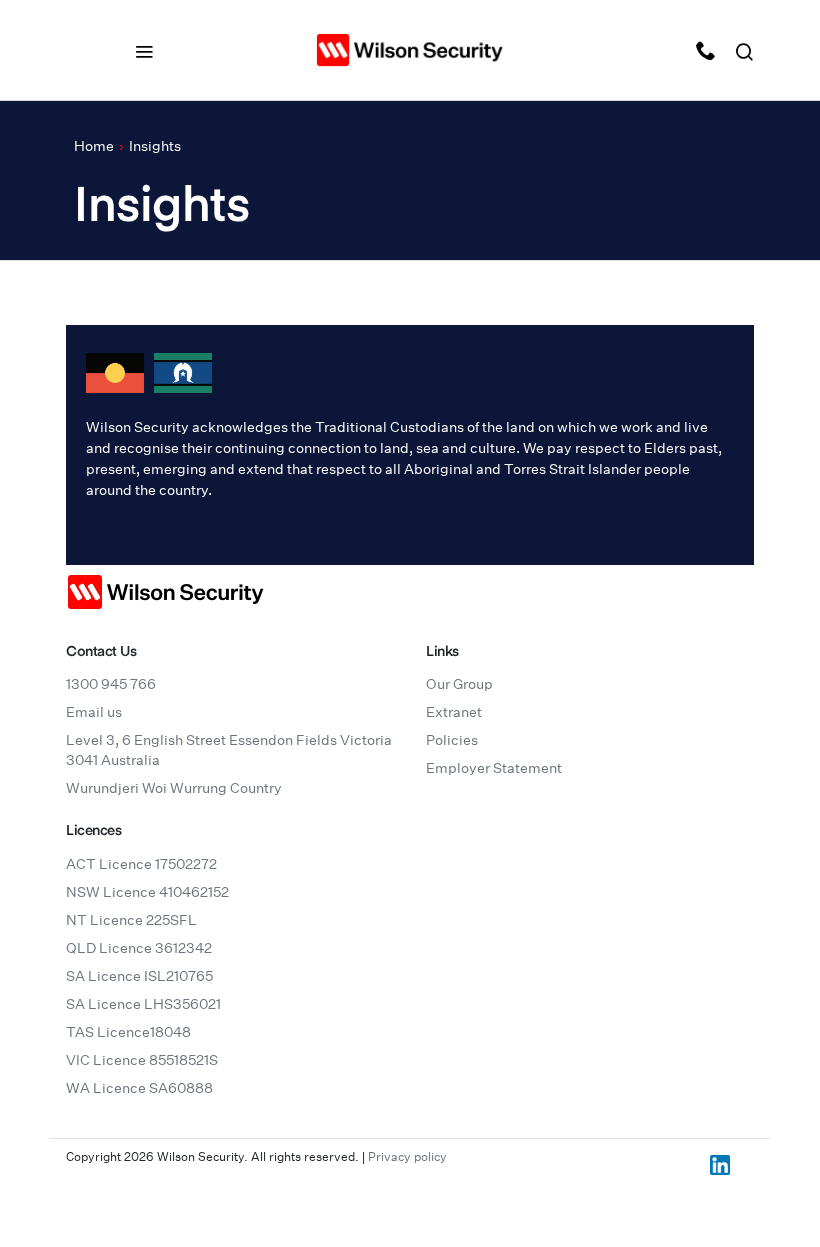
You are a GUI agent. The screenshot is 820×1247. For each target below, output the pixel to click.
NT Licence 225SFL (131, 920)
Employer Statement (494, 768)
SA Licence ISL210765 (139, 976)
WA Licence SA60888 (139, 1088)
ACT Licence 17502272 (141, 864)
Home (94, 146)
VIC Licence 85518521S (142, 1060)
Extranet (454, 712)
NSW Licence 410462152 (147, 892)
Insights (155, 146)
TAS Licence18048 (128, 1032)
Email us (94, 712)
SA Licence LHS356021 (143, 1004)
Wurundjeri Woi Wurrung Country (174, 788)
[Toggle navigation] (144, 50)
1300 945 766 (111, 684)
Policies (452, 740)
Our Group (459, 684)
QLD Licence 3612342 (139, 948)
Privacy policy (407, 1156)
